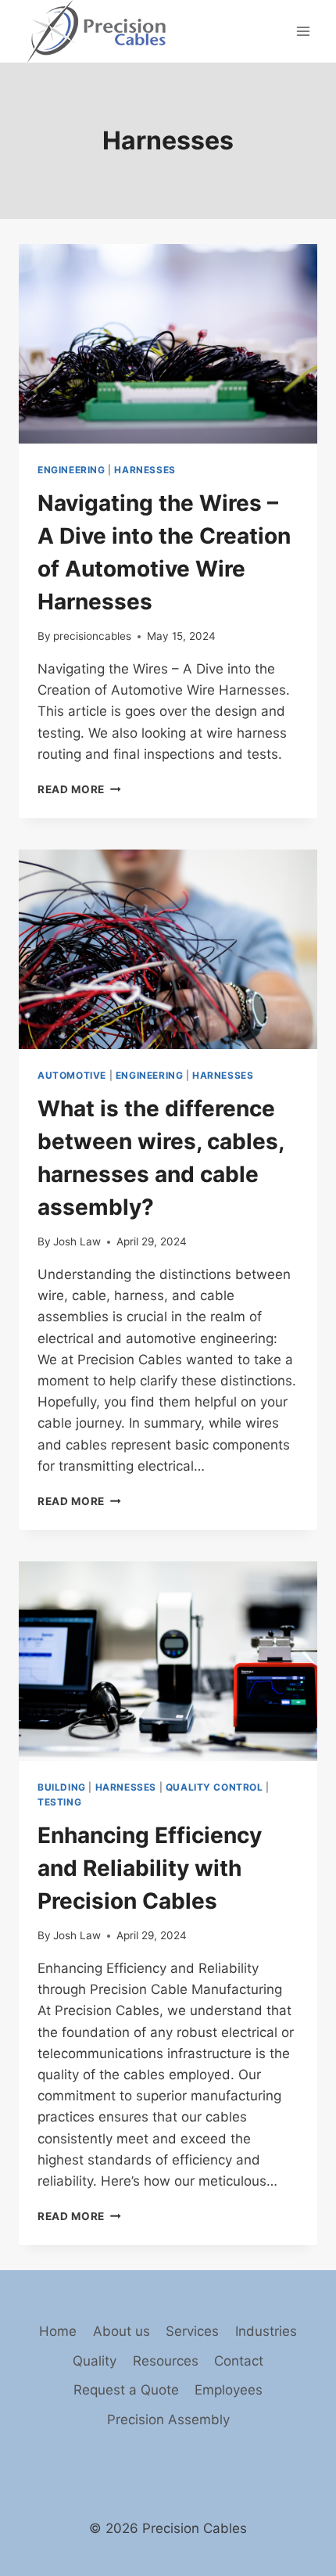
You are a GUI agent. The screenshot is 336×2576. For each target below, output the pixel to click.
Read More (79, 789)
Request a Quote (126, 2390)
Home (58, 2331)
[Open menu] (303, 31)
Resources (166, 2361)
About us (122, 2331)
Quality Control (214, 1787)
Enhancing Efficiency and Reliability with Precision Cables (150, 1868)
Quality (95, 2361)
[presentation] (168, 344)
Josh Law (77, 1241)
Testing (59, 1802)
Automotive (72, 1075)
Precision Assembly (168, 2420)
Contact (239, 2361)
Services (192, 2331)
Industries (266, 2331)
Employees (229, 2390)
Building (62, 1787)
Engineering (71, 470)
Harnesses (145, 470)
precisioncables (92, 636)
